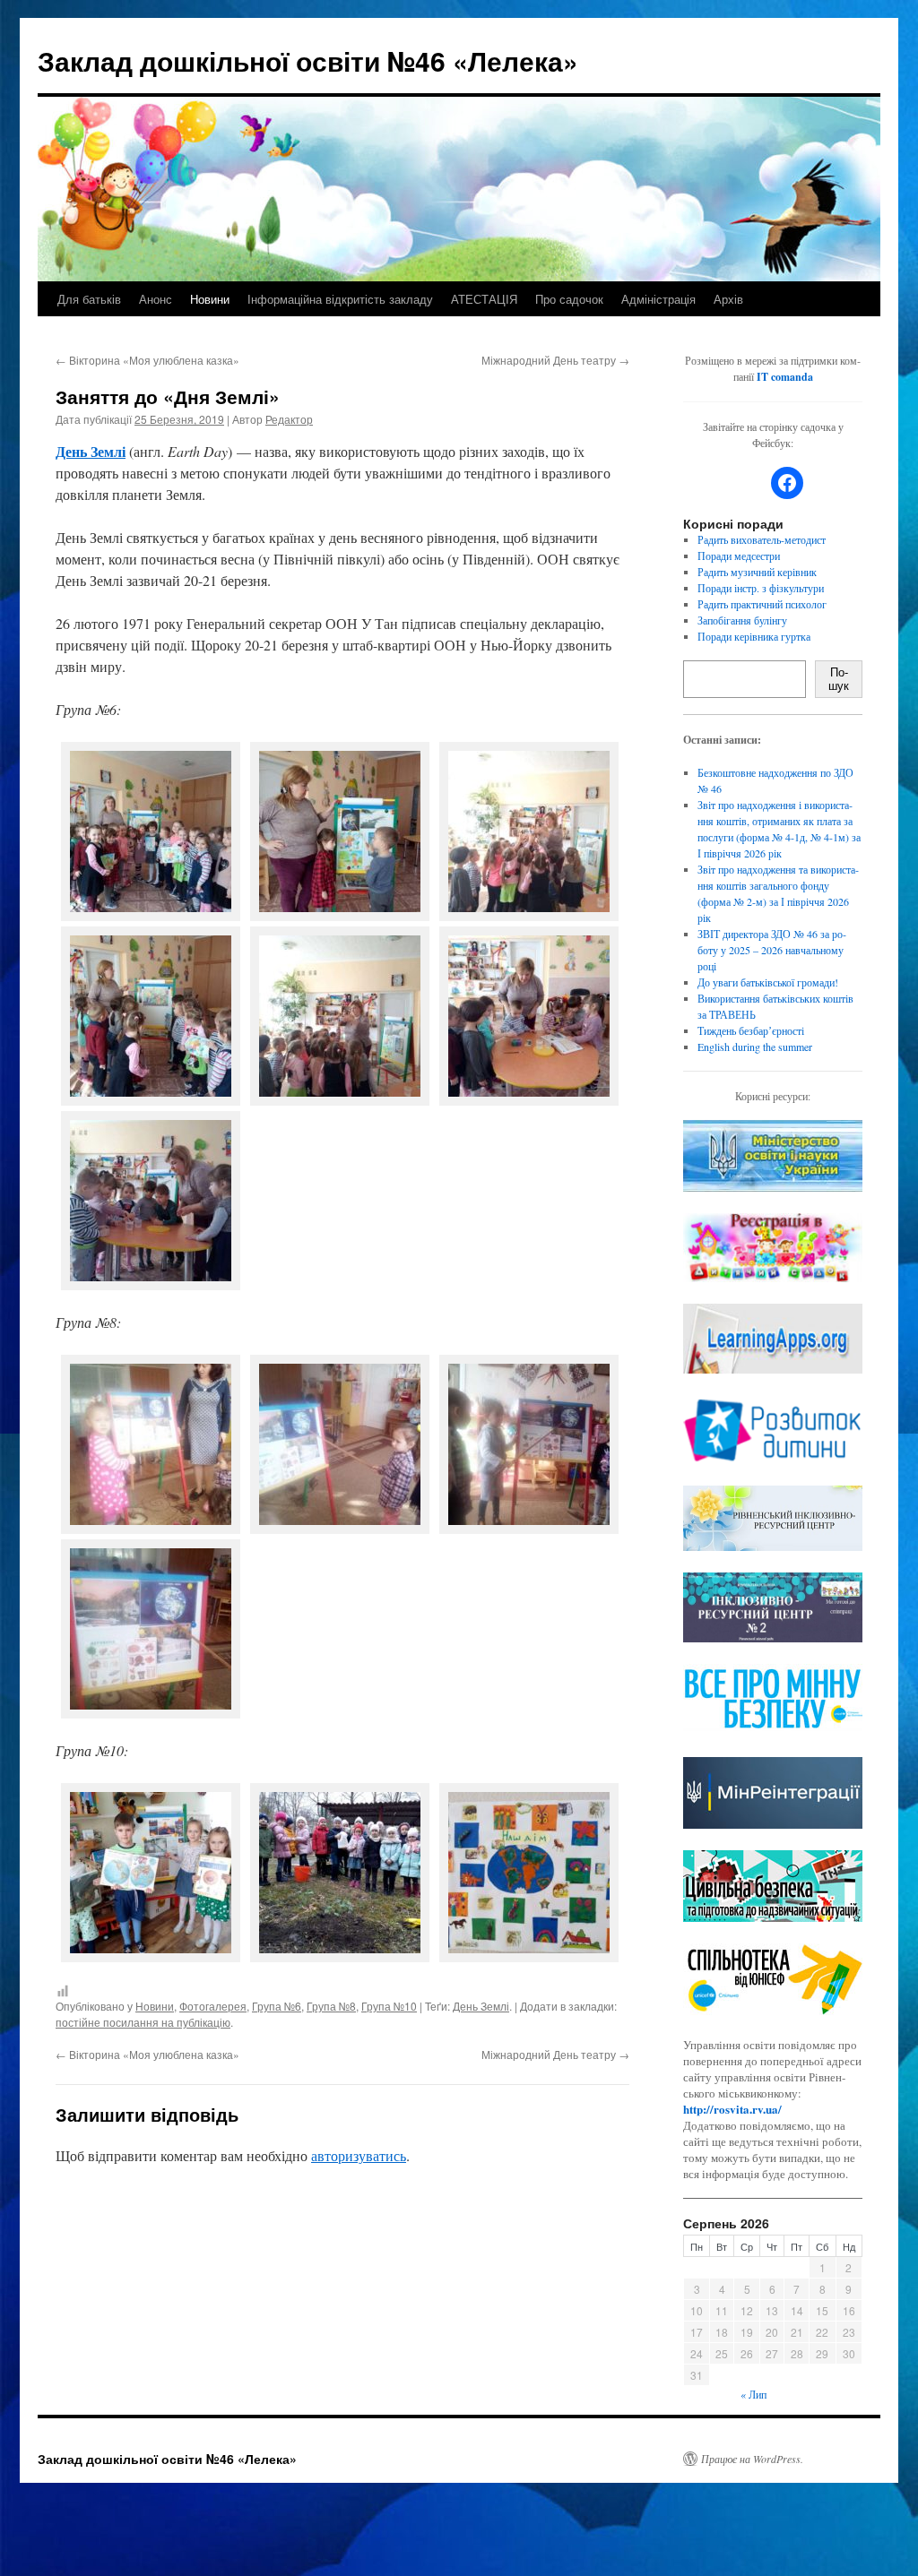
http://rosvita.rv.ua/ (732, 2109)
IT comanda (785, 377)
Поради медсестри (739, 556)
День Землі (481, 2006)
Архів (728, 299)
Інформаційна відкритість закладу (340, 299)
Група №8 (331, 2006)
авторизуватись (359, 2155)
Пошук (839, 679)
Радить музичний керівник (757, 572)
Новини (210, 299)
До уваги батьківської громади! (768, 982)
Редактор (289, 419)
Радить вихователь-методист (762, 539)
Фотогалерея (213, 2006)
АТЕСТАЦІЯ (484, 299)
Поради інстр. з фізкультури (761, 588)
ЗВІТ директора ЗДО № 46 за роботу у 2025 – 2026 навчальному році (772, 950)
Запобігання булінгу (742, 620)
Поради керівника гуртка (754, 636)
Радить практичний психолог (762, 604)
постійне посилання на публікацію (143, 2022)
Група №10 (389, 2006)
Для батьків (89, 299)
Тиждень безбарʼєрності (751, 1030)
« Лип (753, 2394)
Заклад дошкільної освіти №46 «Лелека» (308, 60)
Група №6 (277, 2006)
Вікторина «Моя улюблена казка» (147, 360)
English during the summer (755, 1047)
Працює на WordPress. (752, 2459)
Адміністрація (658, 299)
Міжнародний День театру (555, 360)
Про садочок (569, 299)
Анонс (156, 299)
